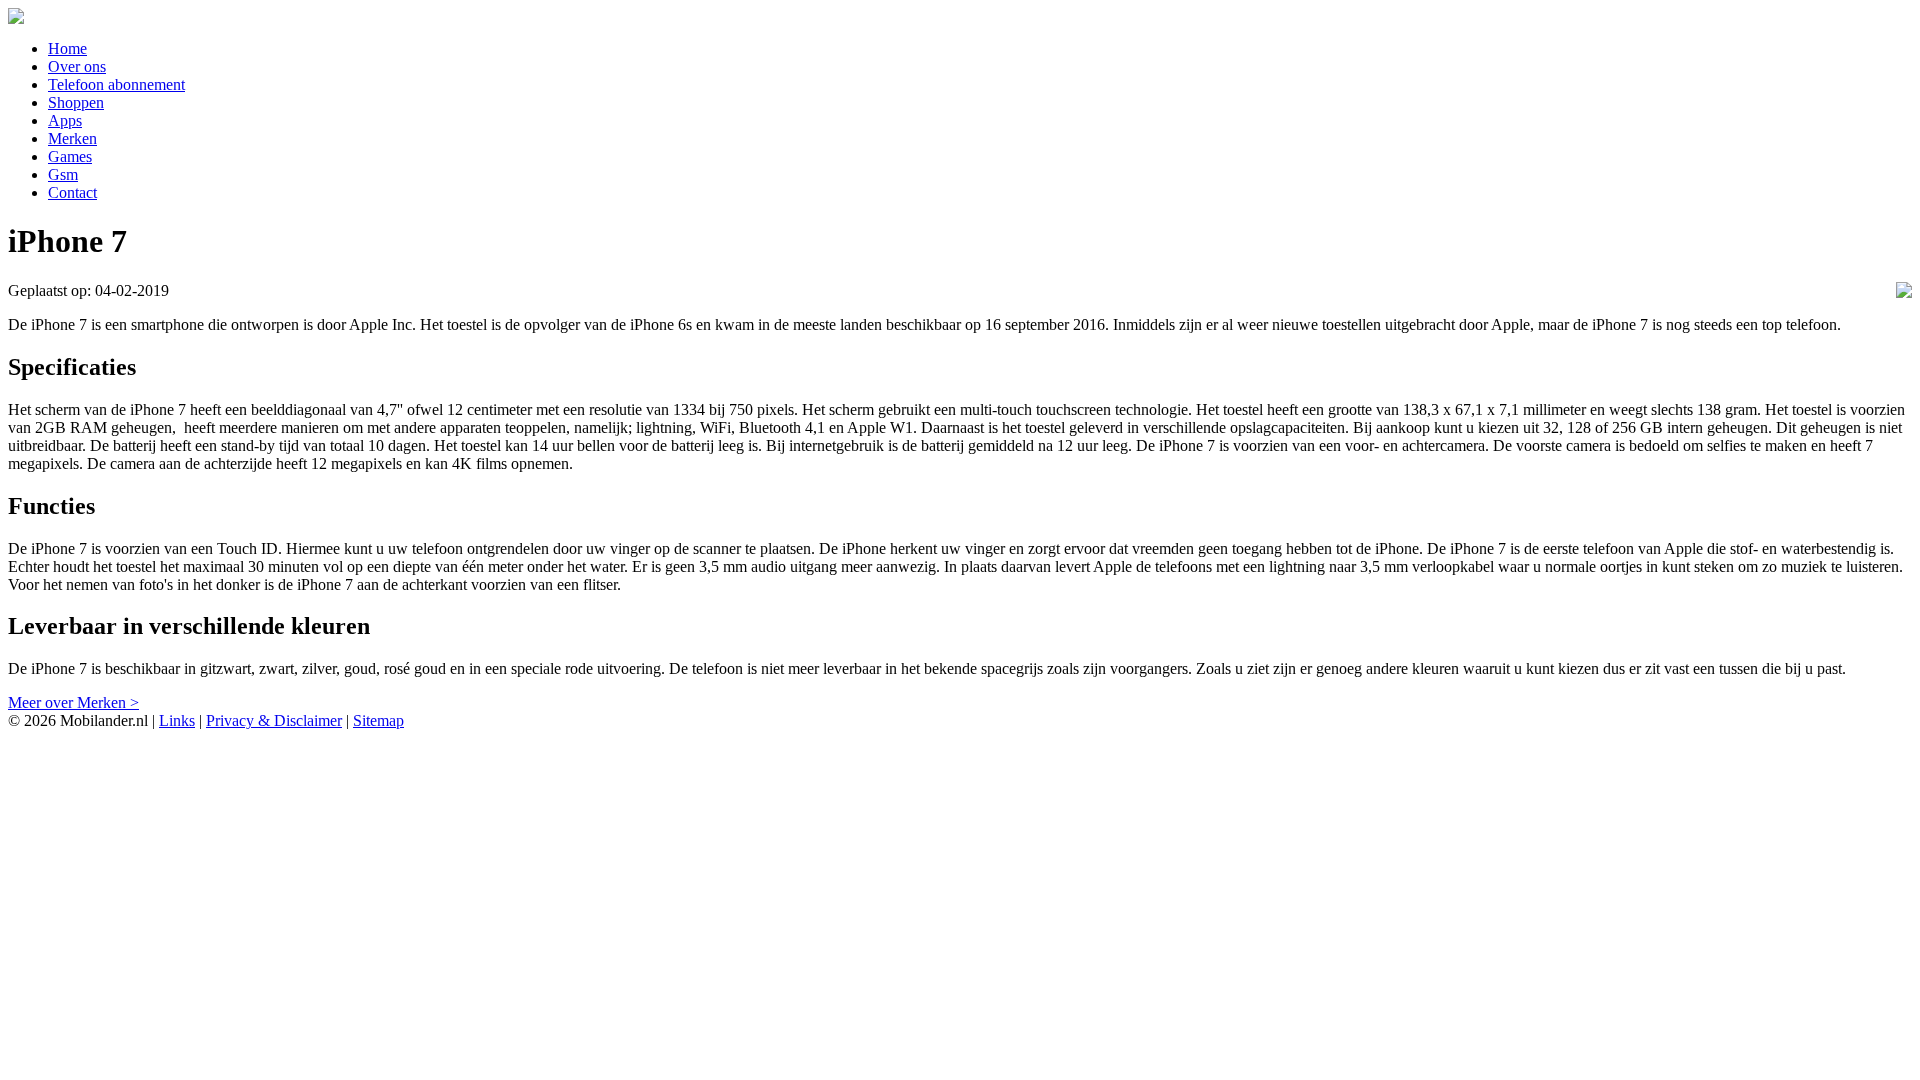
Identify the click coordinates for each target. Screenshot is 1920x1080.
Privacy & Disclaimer (274, 720)
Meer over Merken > (73, 702)
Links (177, 720)
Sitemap (378, 720)
